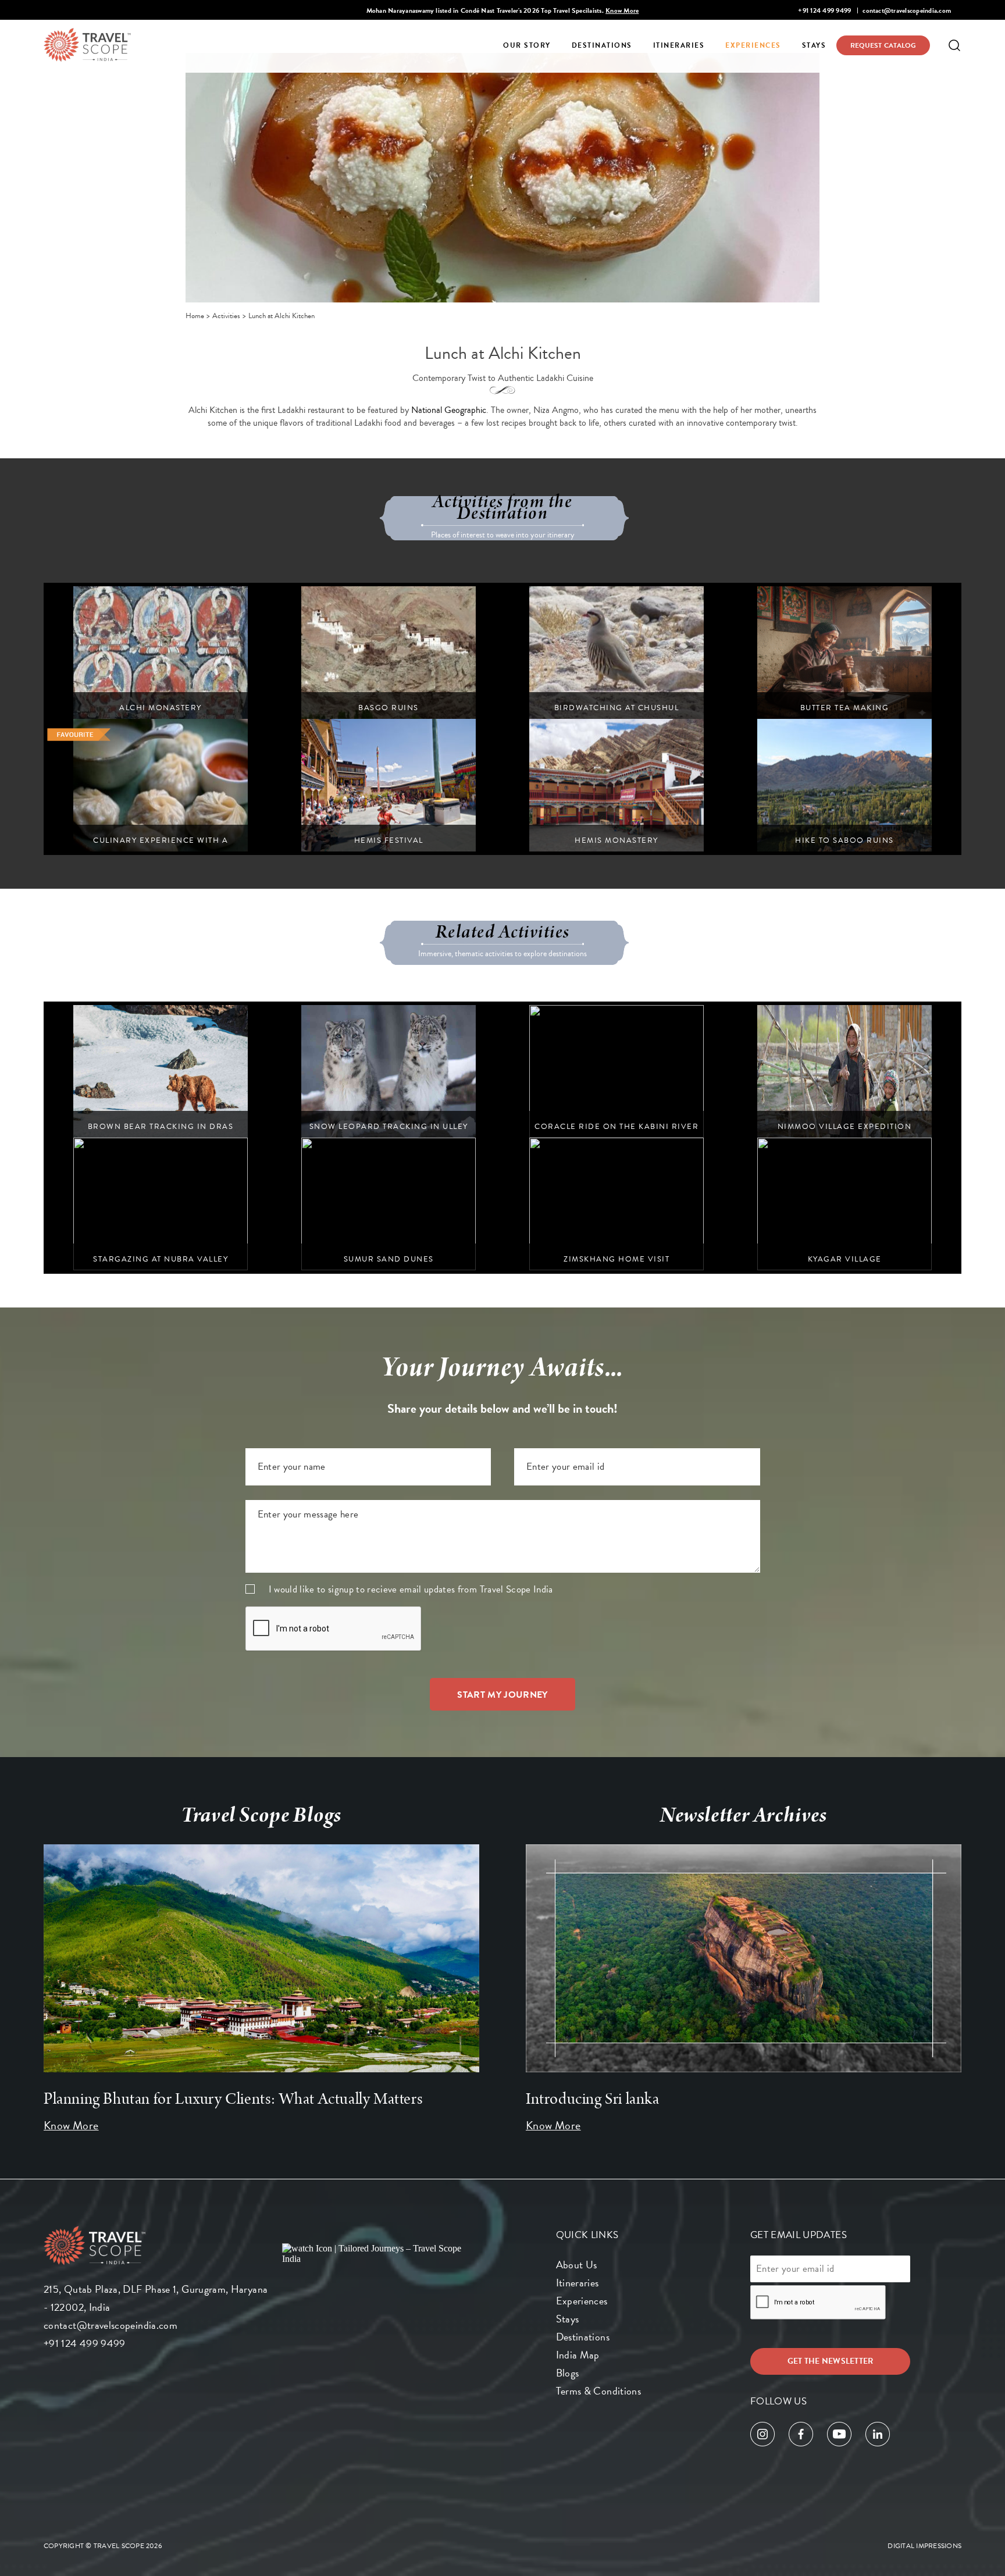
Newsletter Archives (744, 1815)
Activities (226, 316)
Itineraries (679, 45)
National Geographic (449, 410)
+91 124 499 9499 (824, 10)
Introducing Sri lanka (593, 2099)
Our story (527, 45)
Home (195, 316)
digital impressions (924, 2546)
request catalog (883, 45)
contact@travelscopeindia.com (907, 10)
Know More (71, 2125)
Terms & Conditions (598, 2391)
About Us (577, 2265)
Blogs (568, 2373)
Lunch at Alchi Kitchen (281, 316)
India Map (578, 2355)
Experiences (753, 45)
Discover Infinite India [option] (502, 10)
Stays (814, 45)
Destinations (602, 45)
